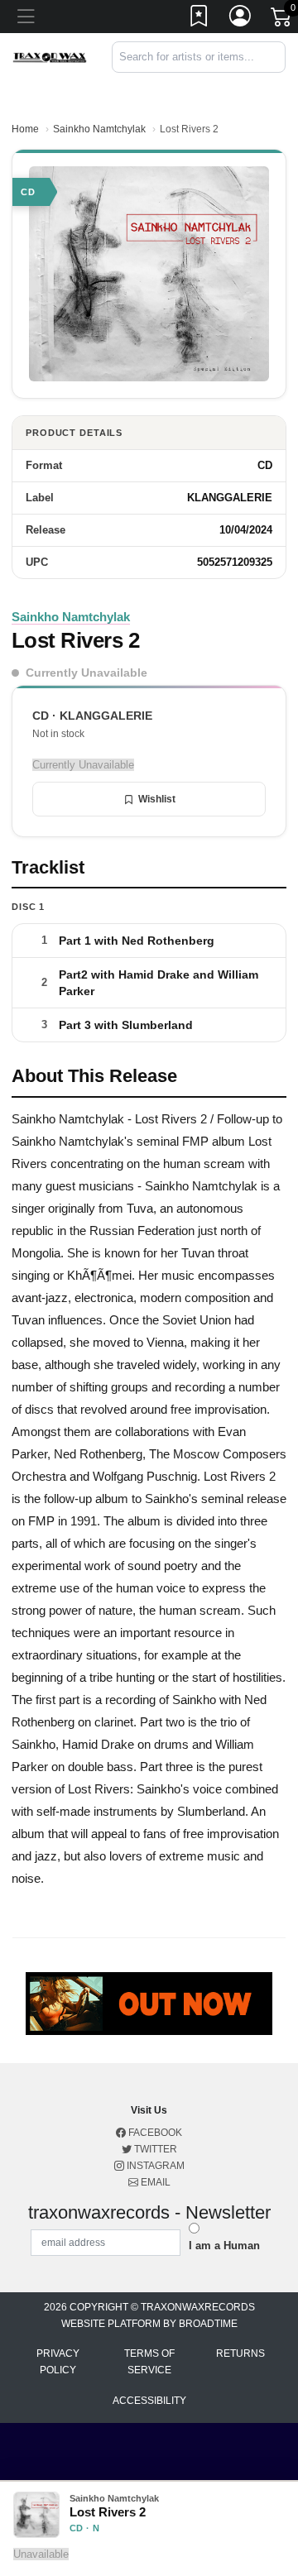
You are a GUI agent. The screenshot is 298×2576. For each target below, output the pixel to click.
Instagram (154, 2166)
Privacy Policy (58, 2362)
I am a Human (224, 2246)
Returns (240, 2353)
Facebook (154, 2133)
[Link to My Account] (241, 19)
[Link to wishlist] (199, 19)
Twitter (154, 2149)
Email (154, 2182)
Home (25, 129)
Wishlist (157, 799)
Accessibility (149, 2401)
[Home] (50, 57)
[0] (282, 20)
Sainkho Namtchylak (99, 129)
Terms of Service (149, 2362)
